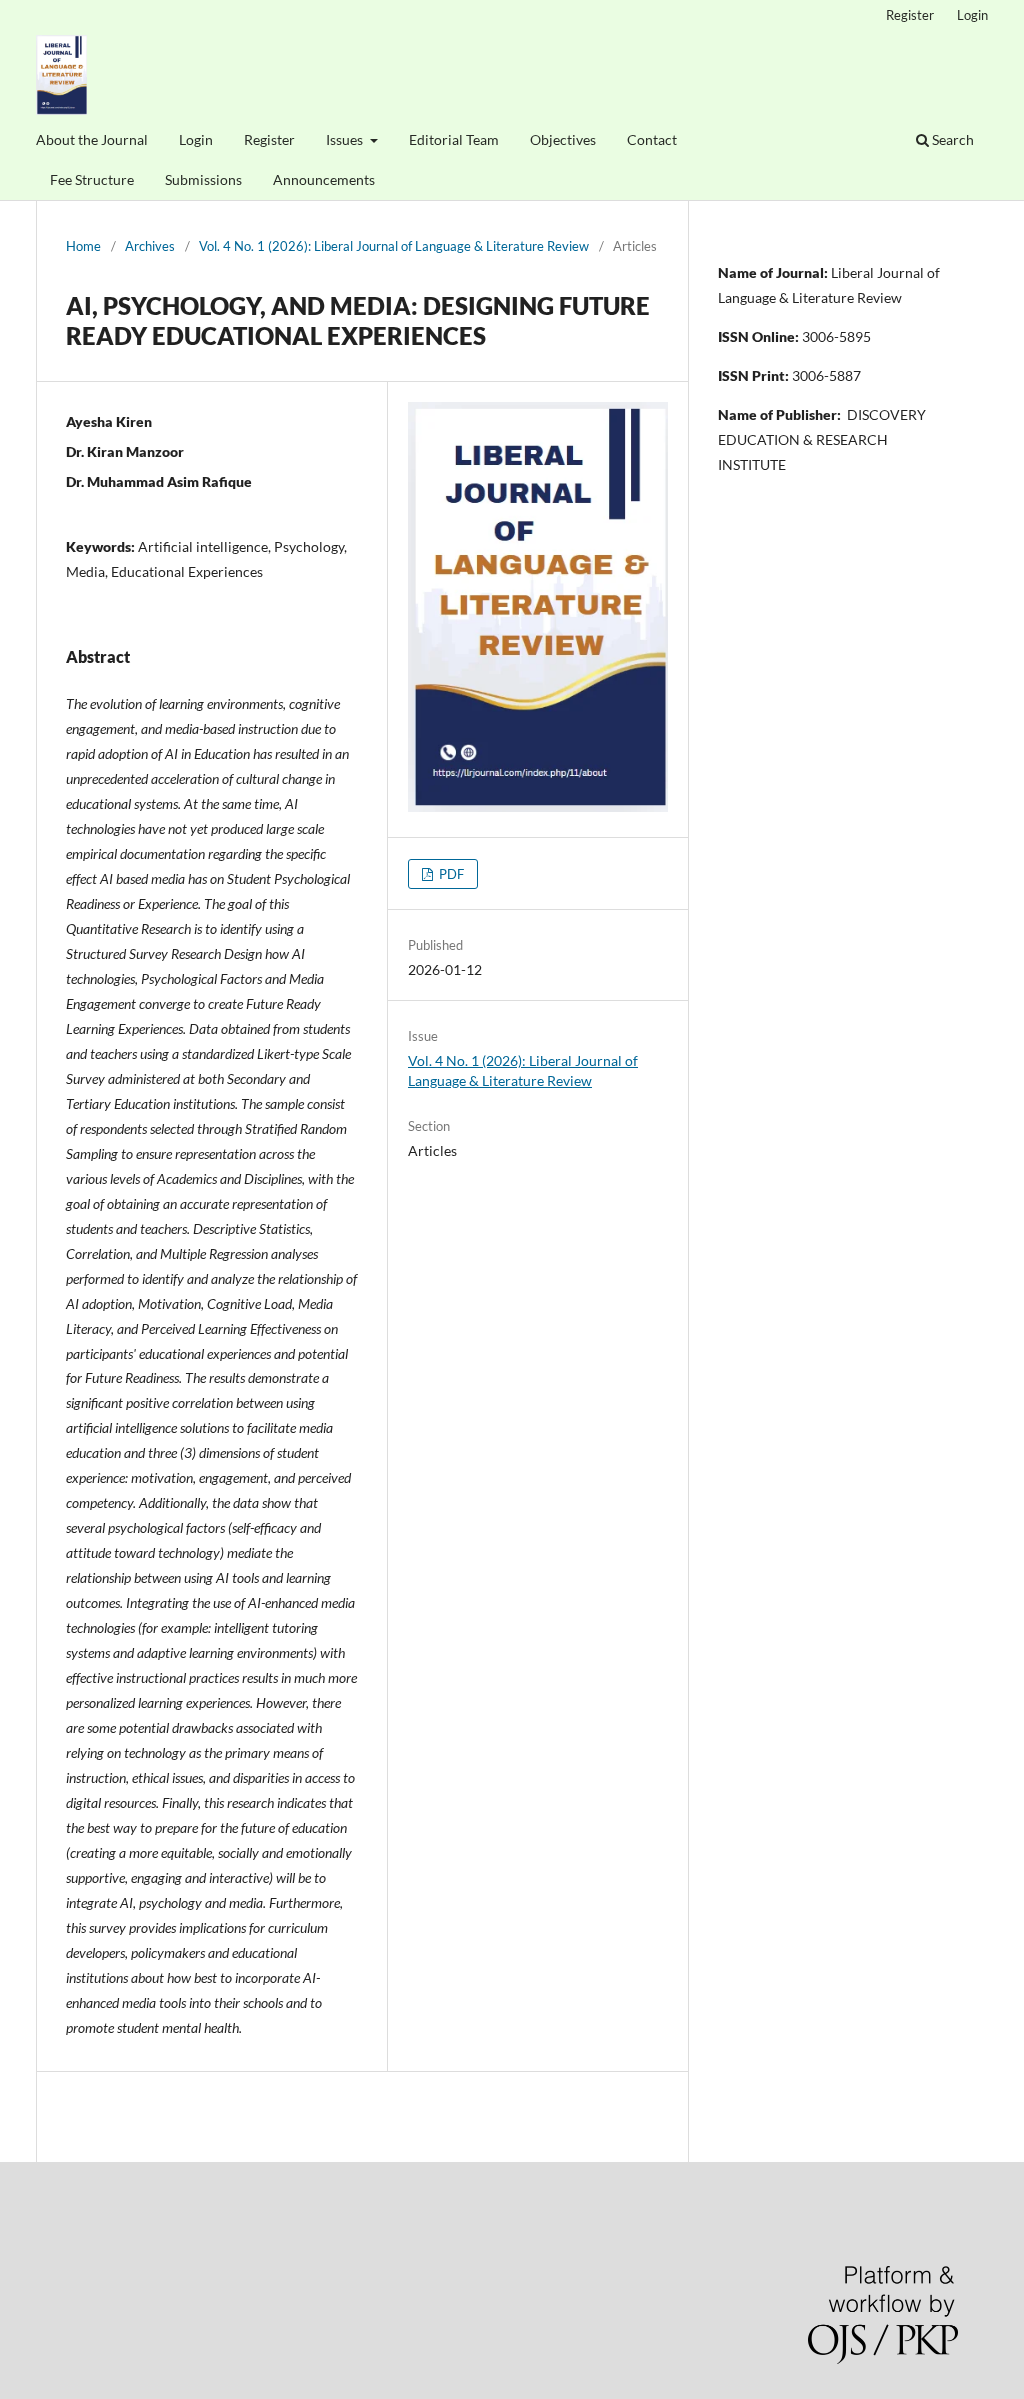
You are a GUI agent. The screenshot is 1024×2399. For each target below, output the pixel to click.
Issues (346, 139)
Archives (150, 246)
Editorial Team (454, 139)
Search (951, 139)
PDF (450, 874)
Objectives (563, 139)
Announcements (324, 179)
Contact (652, 139)
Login (196, 139)
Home (83, 246)
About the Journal (92, 139)
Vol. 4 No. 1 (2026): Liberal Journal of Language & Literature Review (394, 246)
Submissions (203, 179)
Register (269, 139)
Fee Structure (92, 179)
